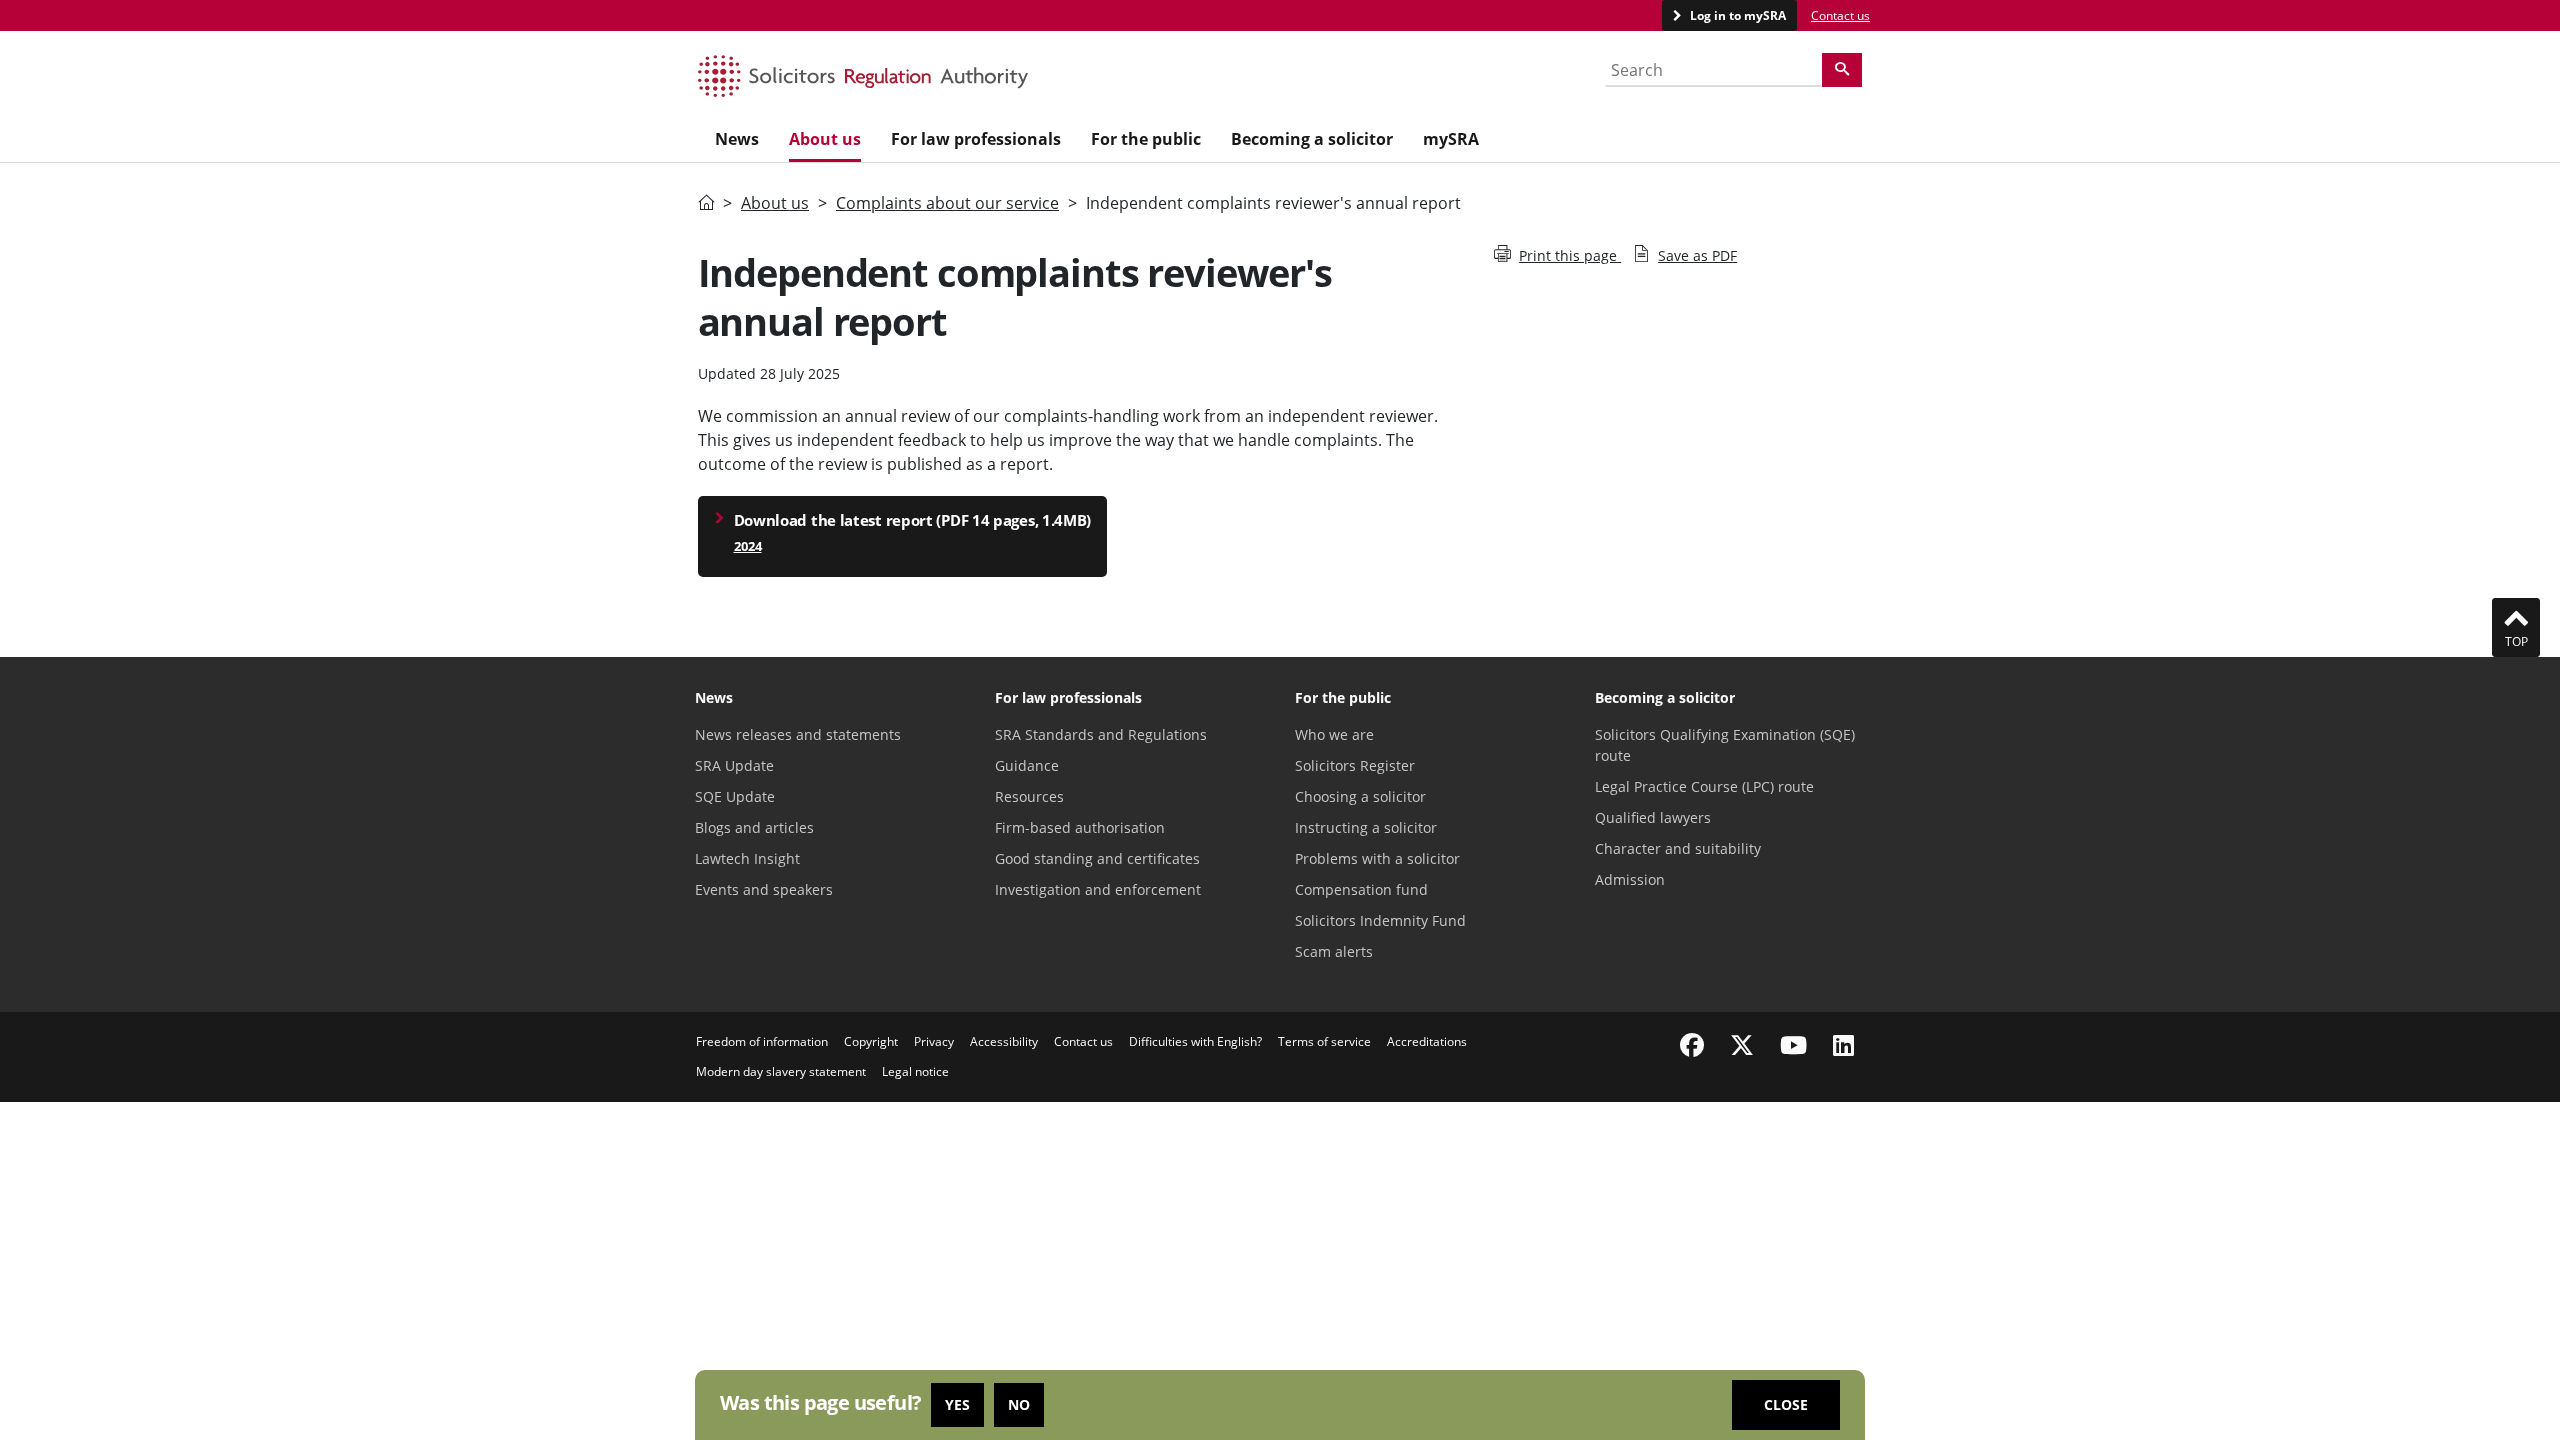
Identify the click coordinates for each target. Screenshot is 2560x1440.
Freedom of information (762, 1041)
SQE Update (735, 796)
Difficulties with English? (1195, 1041)
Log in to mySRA (1736, 15)
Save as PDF (1697, 255)
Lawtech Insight (747, 858)
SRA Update (734, 765)
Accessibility (1004, 1041)
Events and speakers (764, 889)
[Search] (1842, 70)
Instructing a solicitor (1366, 827)
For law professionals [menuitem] (976, 139)
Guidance (1027, 765)
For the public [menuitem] (1146, 139)
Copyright (871, 1041)
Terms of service (1324, 1041)
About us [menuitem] (825, 139)
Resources (1029, 796)
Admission (1630, 879)
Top (2516, 641)
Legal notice (915, 1071)
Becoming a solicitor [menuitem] (1312, 139)
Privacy (934, 1041)
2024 (748, 546)
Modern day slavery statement (781, 1071)
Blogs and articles (754, 827)
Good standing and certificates (1097, 858)
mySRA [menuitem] (1451, 139)
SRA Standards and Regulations (1101, 734)
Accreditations (1427, 1041)
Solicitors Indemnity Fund (1380, 920)
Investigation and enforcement (1098, 889)
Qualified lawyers (1653, 817)
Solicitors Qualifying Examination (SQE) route (1725, 745)
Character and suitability (1678, 848)
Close (1786, 1404)
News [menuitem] (737, 139)
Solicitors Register (1355, 765)
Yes (957, 1404)
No (1019, 1404)
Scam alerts (1334, 951)
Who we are (1334, 734)
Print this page (1570, 255)
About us (775, 203)
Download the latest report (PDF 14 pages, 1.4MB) (913, 520)
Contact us (1840, 15)
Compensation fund (1361, 889)
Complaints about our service (947, 203)
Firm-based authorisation (1080, 827)
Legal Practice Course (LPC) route (1704, 786)
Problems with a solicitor (1377, 858)
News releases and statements (798, 734)
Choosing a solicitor (1360, 796)
